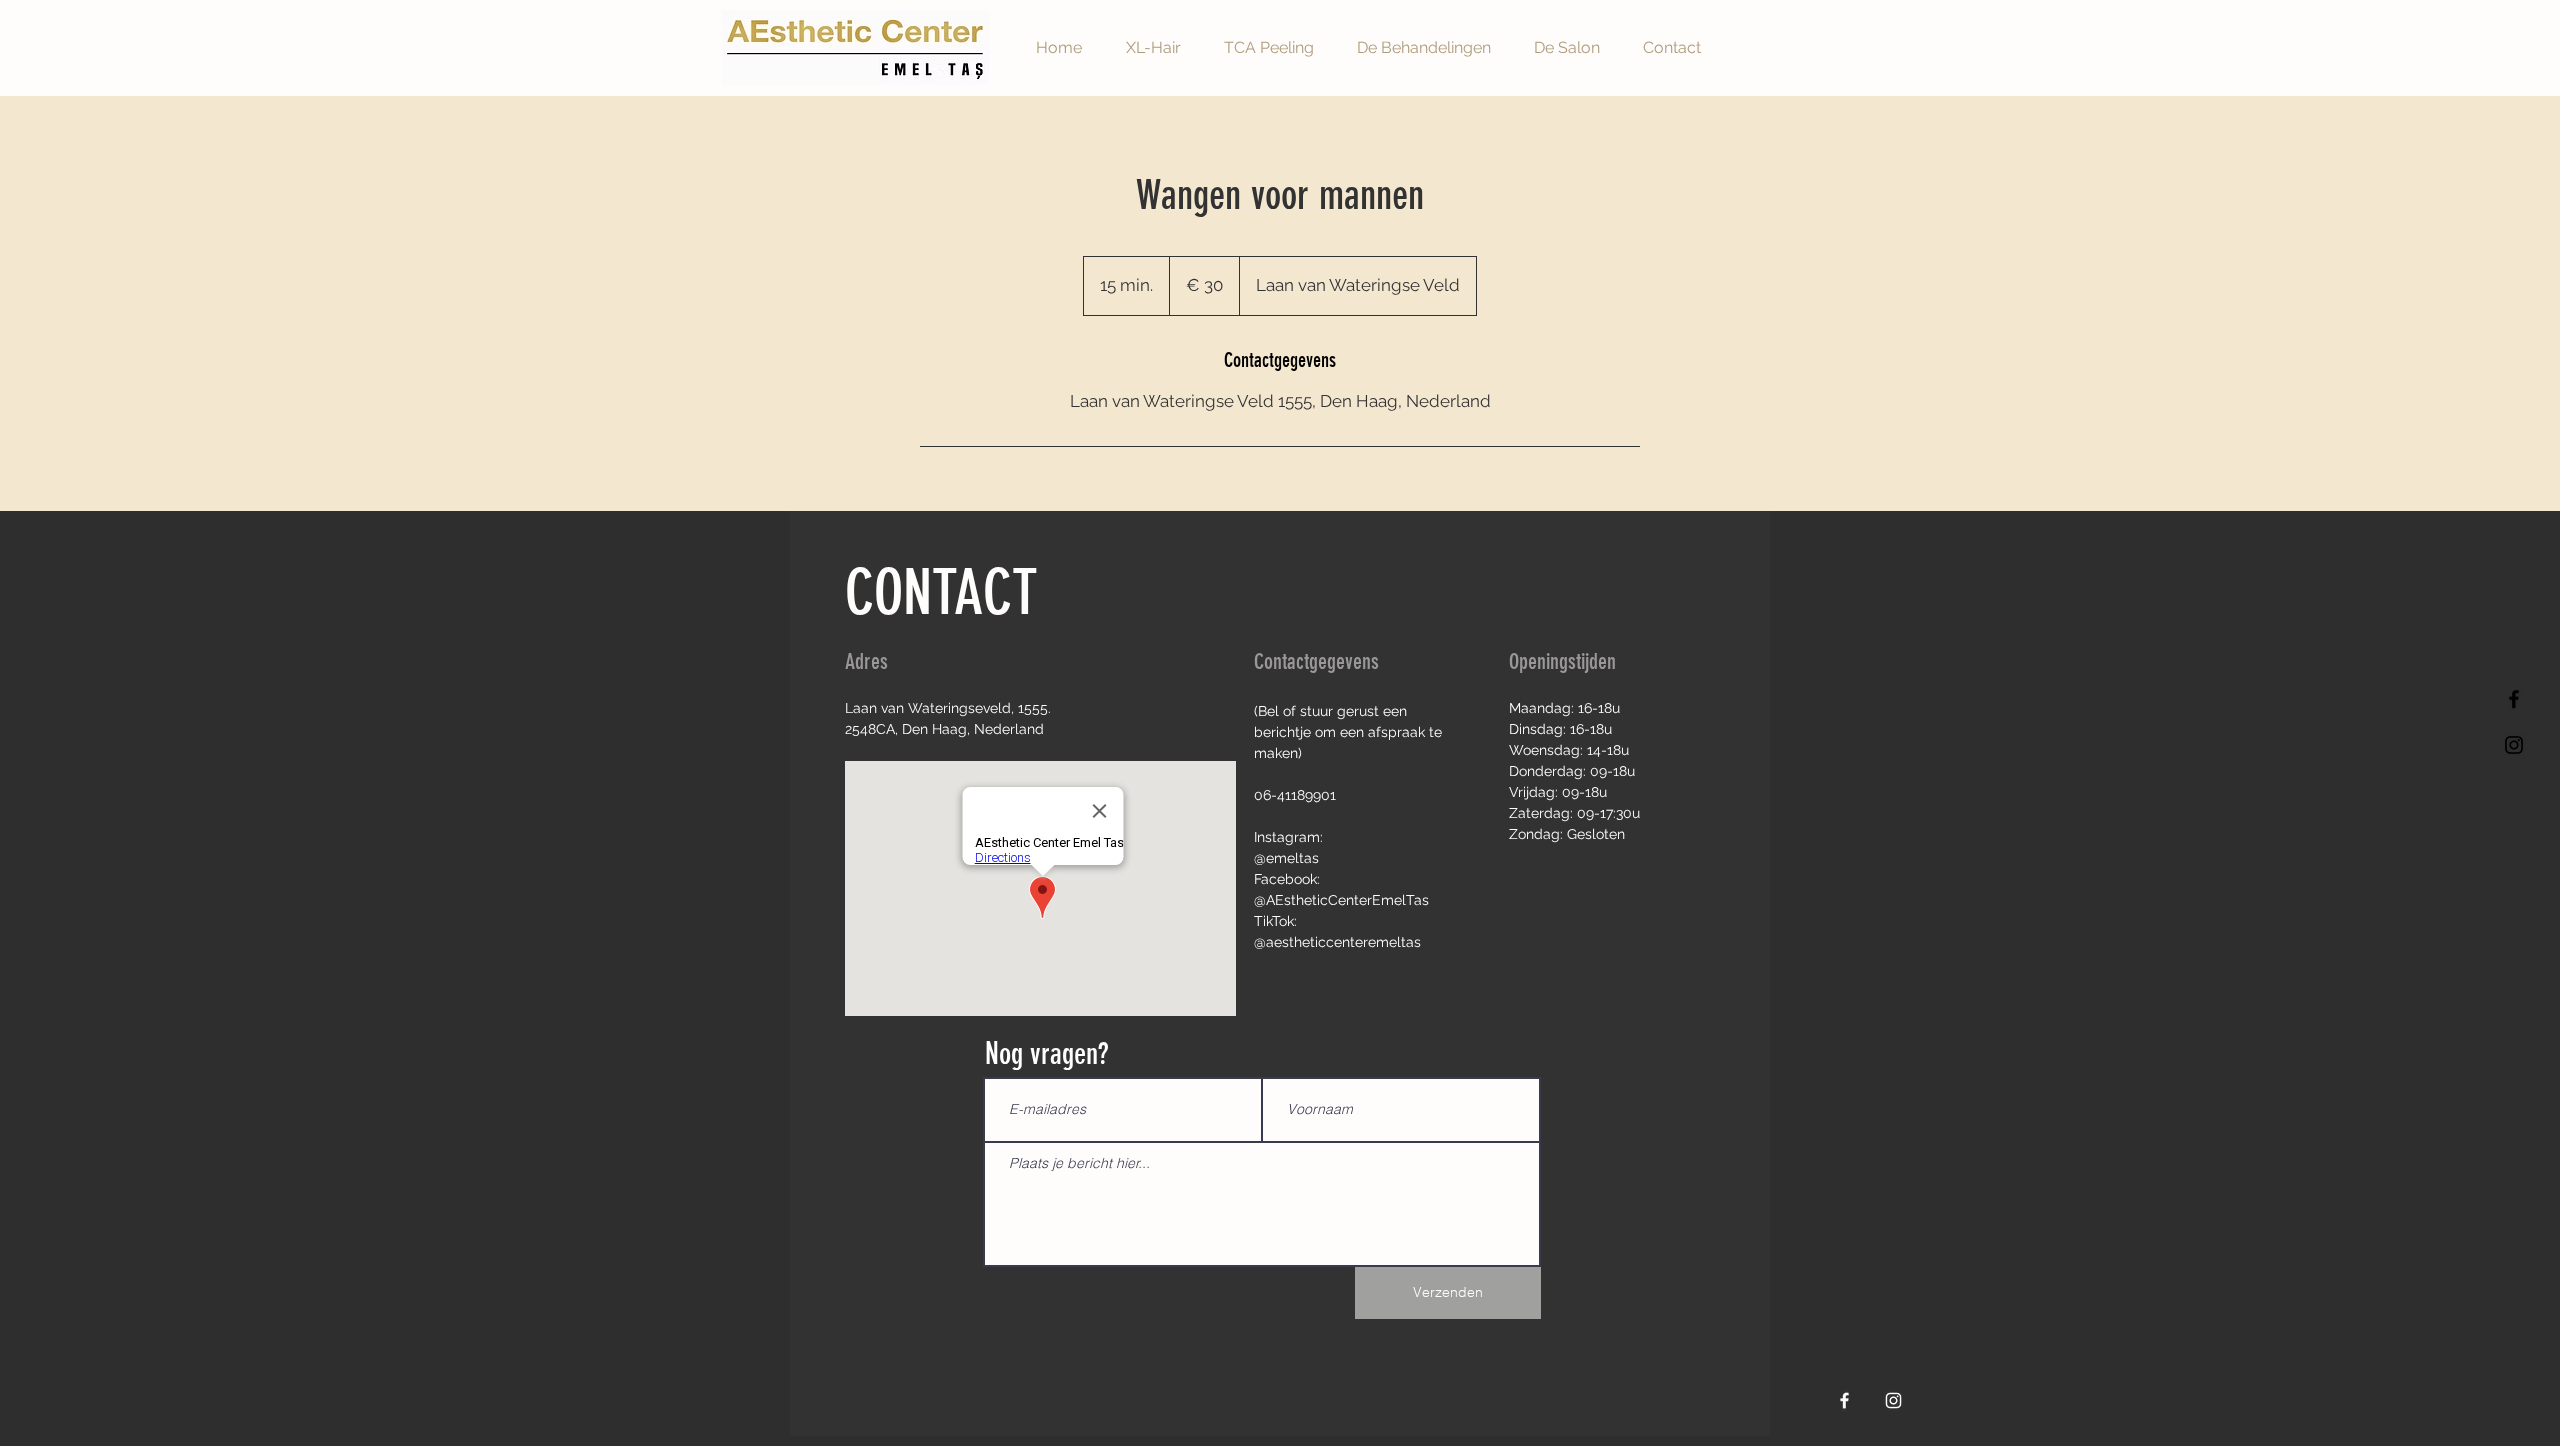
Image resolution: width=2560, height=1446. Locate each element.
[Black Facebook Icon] (2514, 699)
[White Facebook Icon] (1844, 1400)
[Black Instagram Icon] (2514, 745)
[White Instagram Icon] (1893, 1400)
